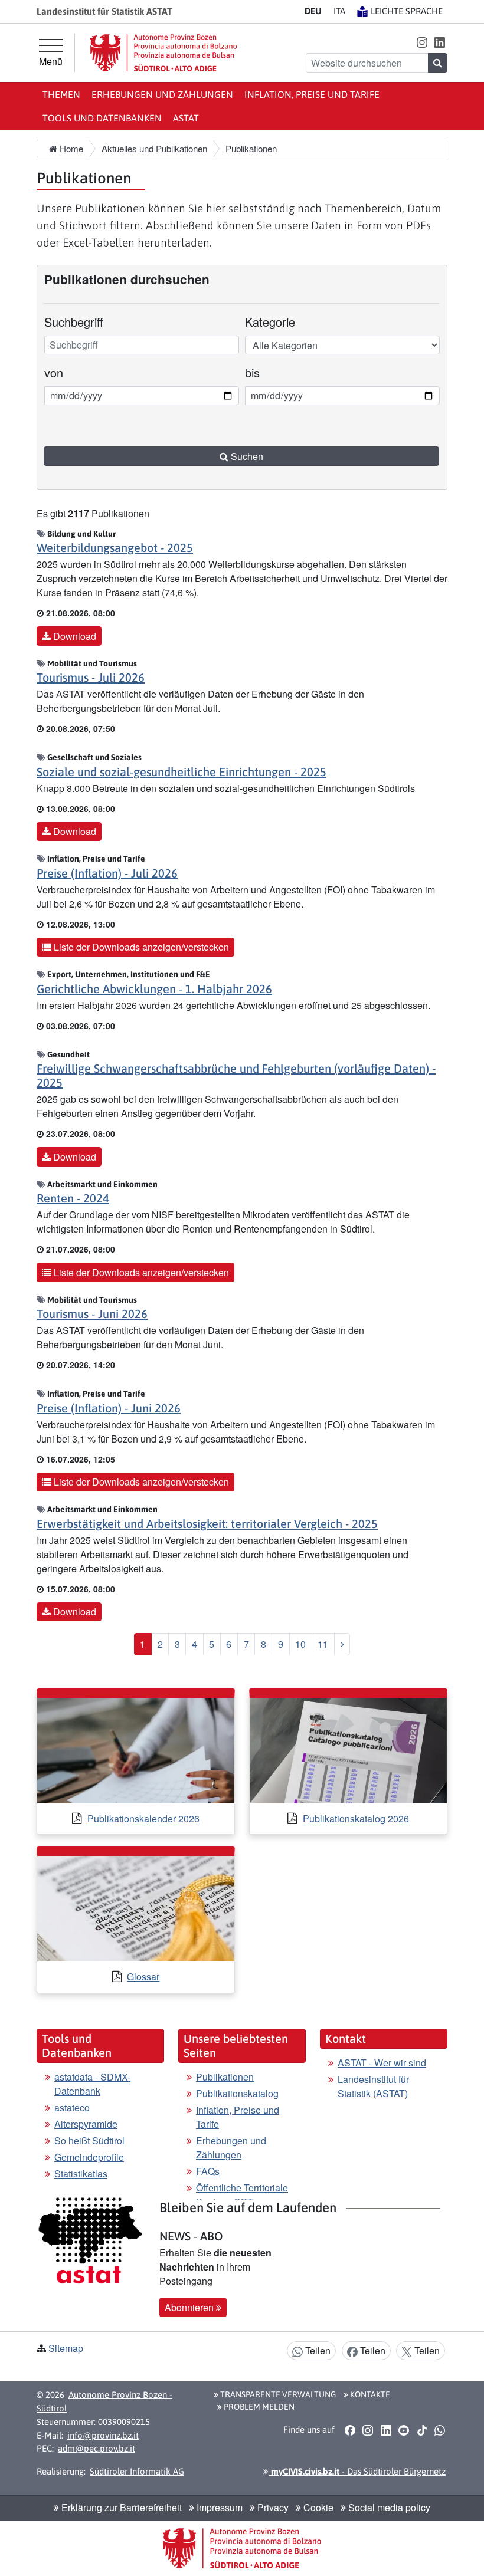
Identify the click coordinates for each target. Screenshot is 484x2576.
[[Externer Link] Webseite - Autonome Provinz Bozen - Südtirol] (163, 53)
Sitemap (66, 2348)
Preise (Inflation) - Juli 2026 (107, 873)
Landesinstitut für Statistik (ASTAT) (373, 2086)
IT (339, 11)
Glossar (143, 1977)
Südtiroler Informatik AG (137, 2471)
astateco (72, 2107)
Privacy (272, 2507)
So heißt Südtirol (89, 2140)
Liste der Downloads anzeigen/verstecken (140, 947)
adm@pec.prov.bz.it (97, 2448)
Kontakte (369, 2394)
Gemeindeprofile (89, 2157)
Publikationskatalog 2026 (356, 1818)
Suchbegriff (74, 322)
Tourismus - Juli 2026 (91, 677)
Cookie (317, 2507)
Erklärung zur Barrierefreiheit (120, 2507)
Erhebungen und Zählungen (162, 94)
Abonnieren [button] (190, 2307)
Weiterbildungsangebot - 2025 (115, 548)
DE (313, 11)
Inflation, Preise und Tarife (312, 94)
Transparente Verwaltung (277, 2394)
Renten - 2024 (73, 1198)
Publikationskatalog (237, 2093)
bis (261, 372)
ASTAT (186, 118)
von (60, 372)
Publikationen (225, 2077)
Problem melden (258, 2407)
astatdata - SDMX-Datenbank (92, 2084)
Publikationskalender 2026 (143, 1818)
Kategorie (270, 322)
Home (70, 148)
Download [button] (73, 636)
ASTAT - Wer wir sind (382, 2063)
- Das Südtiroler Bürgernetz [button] (357, 2471)
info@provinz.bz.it (103, 2435)
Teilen (317, 2350)
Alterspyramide (86, 2124)
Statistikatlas (81, 2173)
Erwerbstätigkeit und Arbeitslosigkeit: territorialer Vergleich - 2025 (207, 1524)
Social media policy (388, 2507)
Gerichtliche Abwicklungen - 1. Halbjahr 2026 (154, 989)
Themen (61, 94)
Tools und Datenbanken (102, 118)
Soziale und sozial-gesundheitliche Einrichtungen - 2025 (181, 772)
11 (323, 1644)
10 (300, 1644)
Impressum (218, 2507)
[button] (422, 42)
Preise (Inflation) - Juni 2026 (109, 1408)
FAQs (208, 2171)
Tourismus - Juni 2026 (92, 1314)
